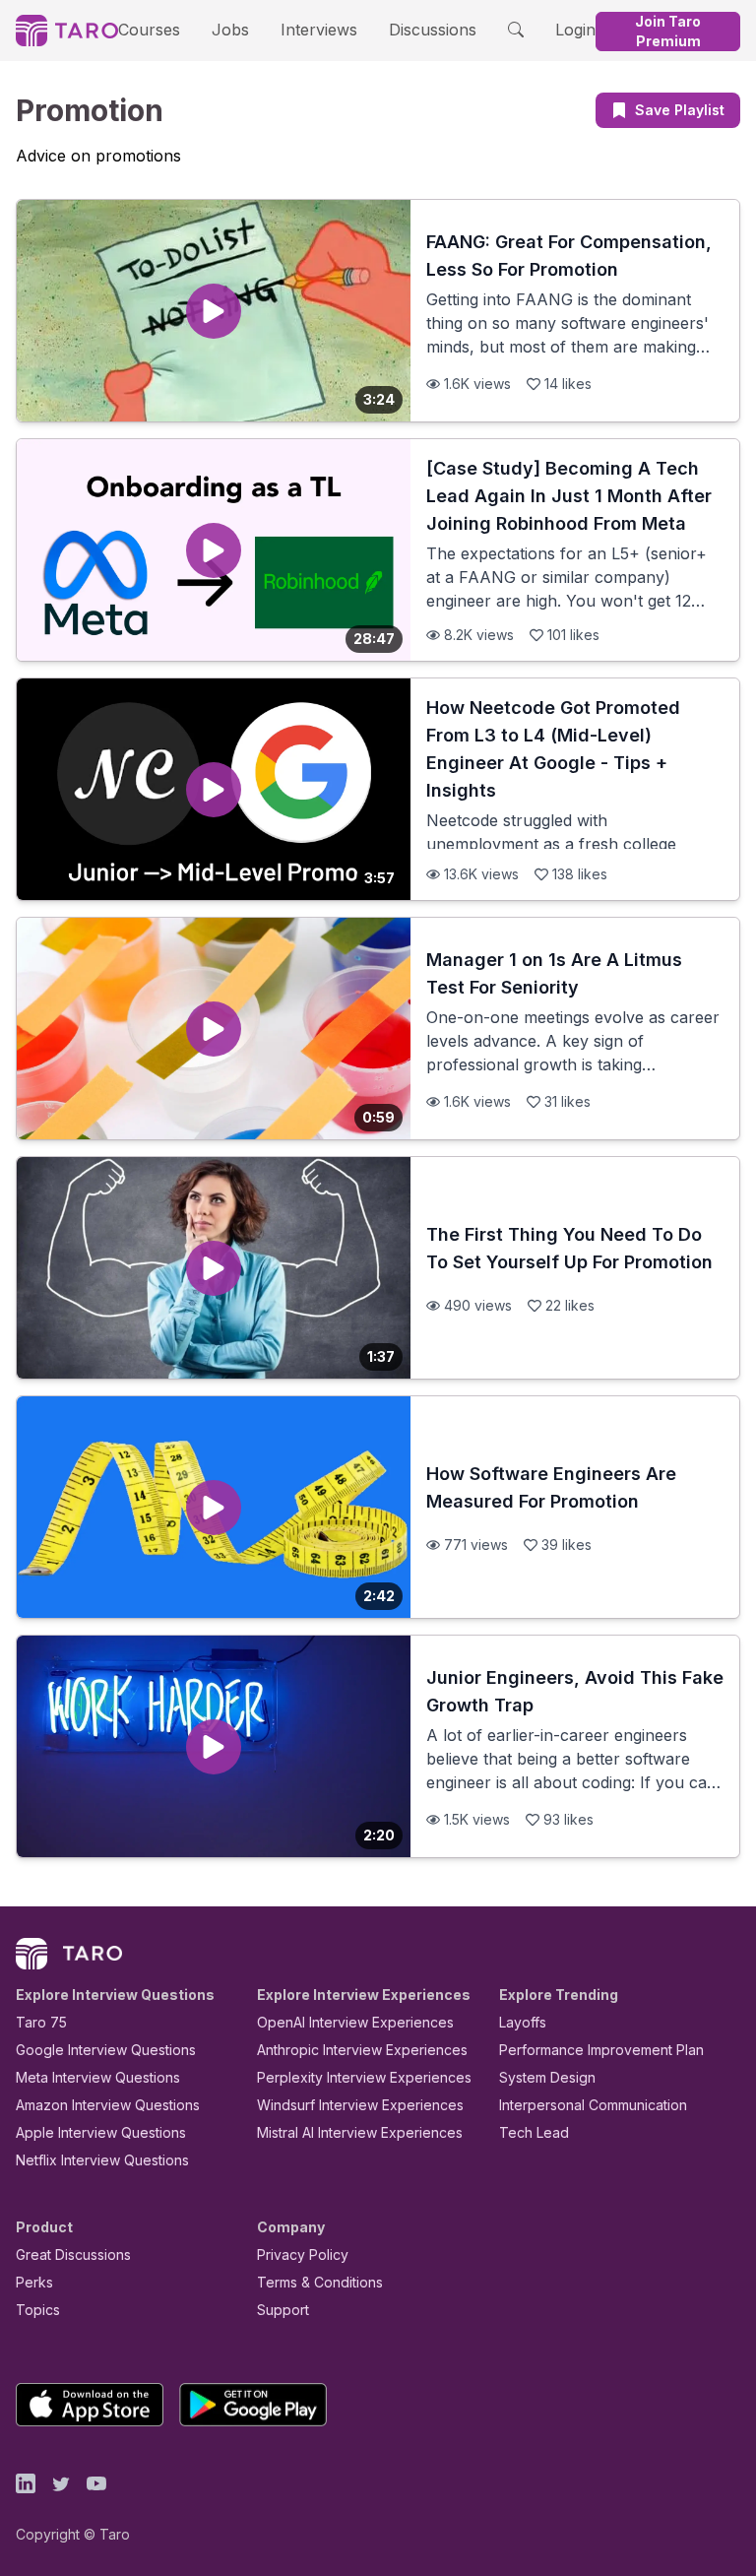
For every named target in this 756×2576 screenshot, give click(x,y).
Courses (149, 30)
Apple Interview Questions (101, 2132)
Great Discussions (73, 2254)
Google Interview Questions (106, 2050)
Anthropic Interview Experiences (362, 2050)
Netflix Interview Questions (102, 2160)
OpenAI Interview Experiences (355, 2022)
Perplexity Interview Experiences (364, 2077)
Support (283, 2310)
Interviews (319, 30)
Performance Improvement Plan (601, 2050)
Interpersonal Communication (593, 2105)
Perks (34, 2282)
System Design (547, 2077)
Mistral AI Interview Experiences (360, 2132)
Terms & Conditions (320, 2282)
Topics (38, 2310)
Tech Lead (534, 2132)
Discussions (433, 30)
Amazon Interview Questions (108, 2105)
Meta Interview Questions (98, 2077)
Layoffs (523, 2022)
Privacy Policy (303, 2254)
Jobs (230, 30)
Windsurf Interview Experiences (360, 2105)
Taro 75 (41, 2022)
